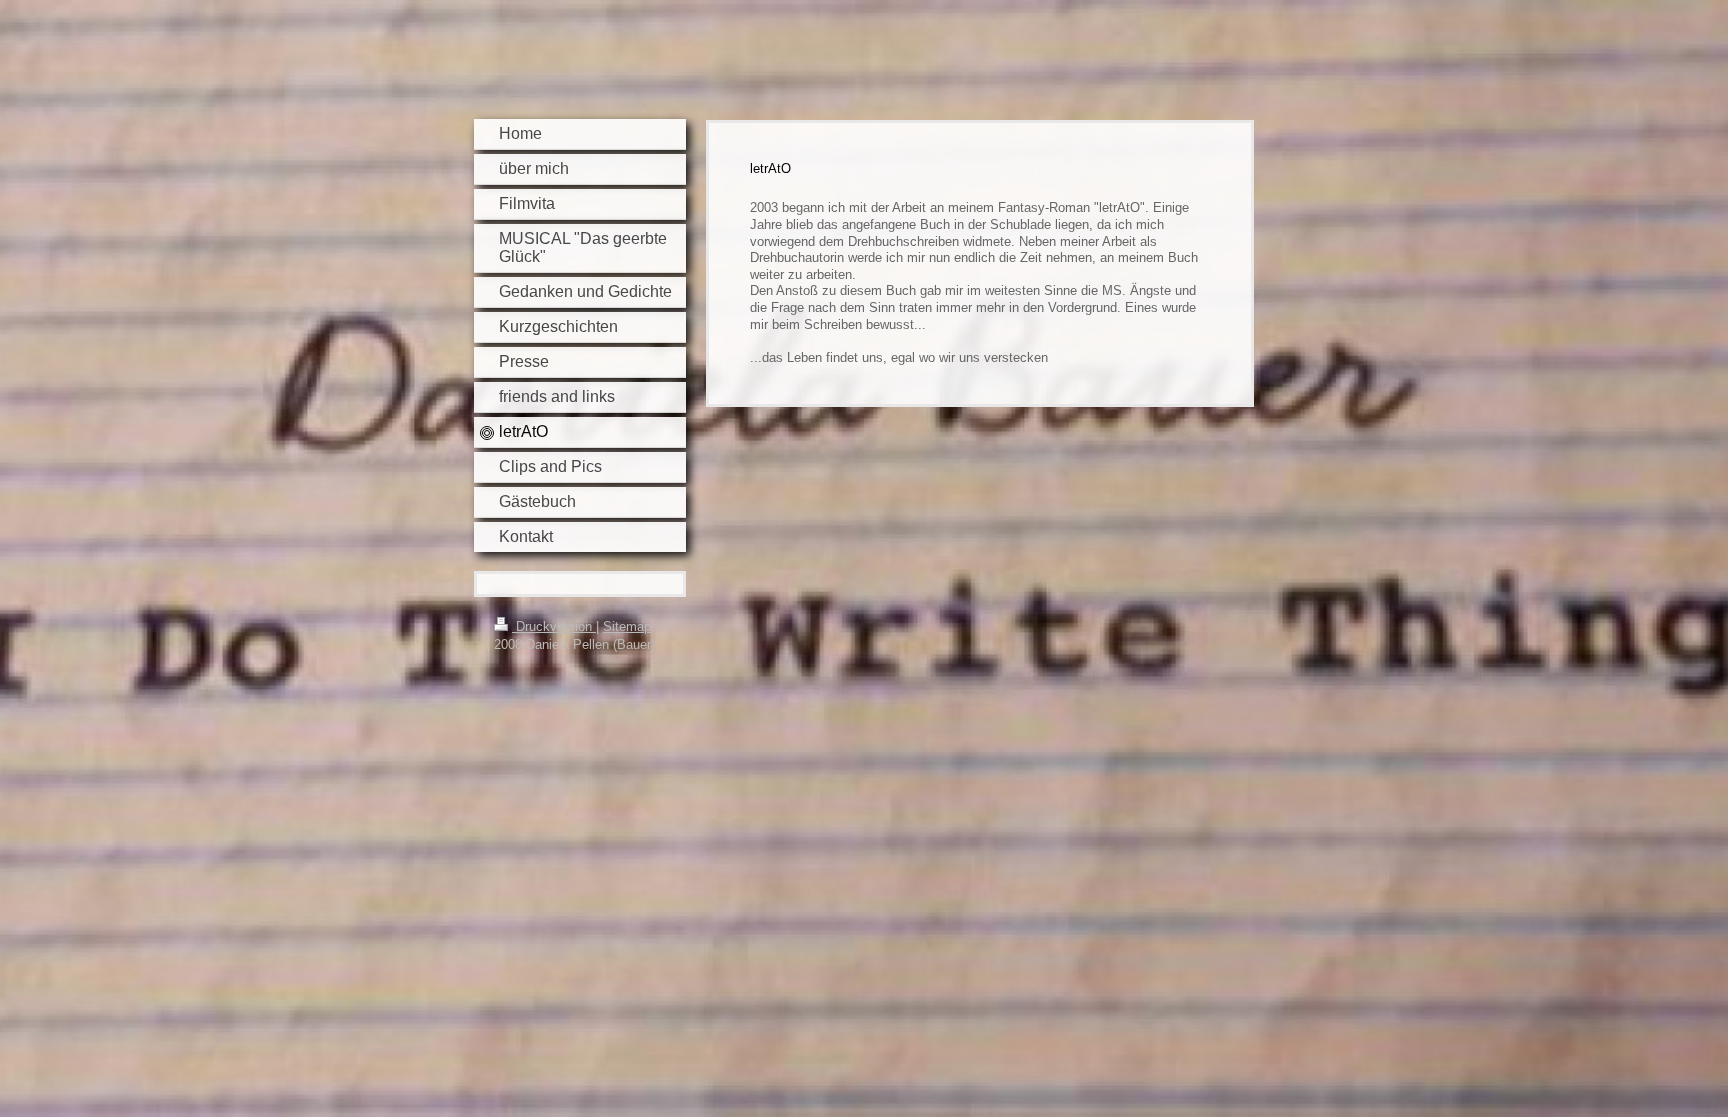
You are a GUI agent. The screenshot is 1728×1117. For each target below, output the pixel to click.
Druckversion (554, 626)
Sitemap (627, 626)
